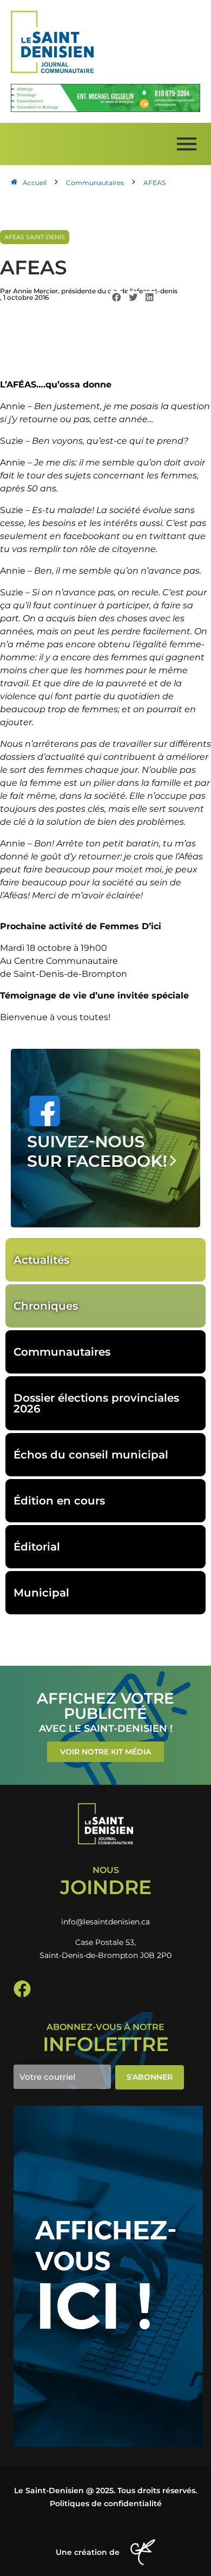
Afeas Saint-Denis (35, 237)
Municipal (41, 1593)
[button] (117, 297)
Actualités (41, 1260)
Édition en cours (59, 1501)
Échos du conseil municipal (91, 1455)
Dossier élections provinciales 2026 (96, 1403)
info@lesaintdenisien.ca (105, 1922)
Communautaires (62, 1352)
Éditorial (37, 1547)
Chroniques (46, 1306)
